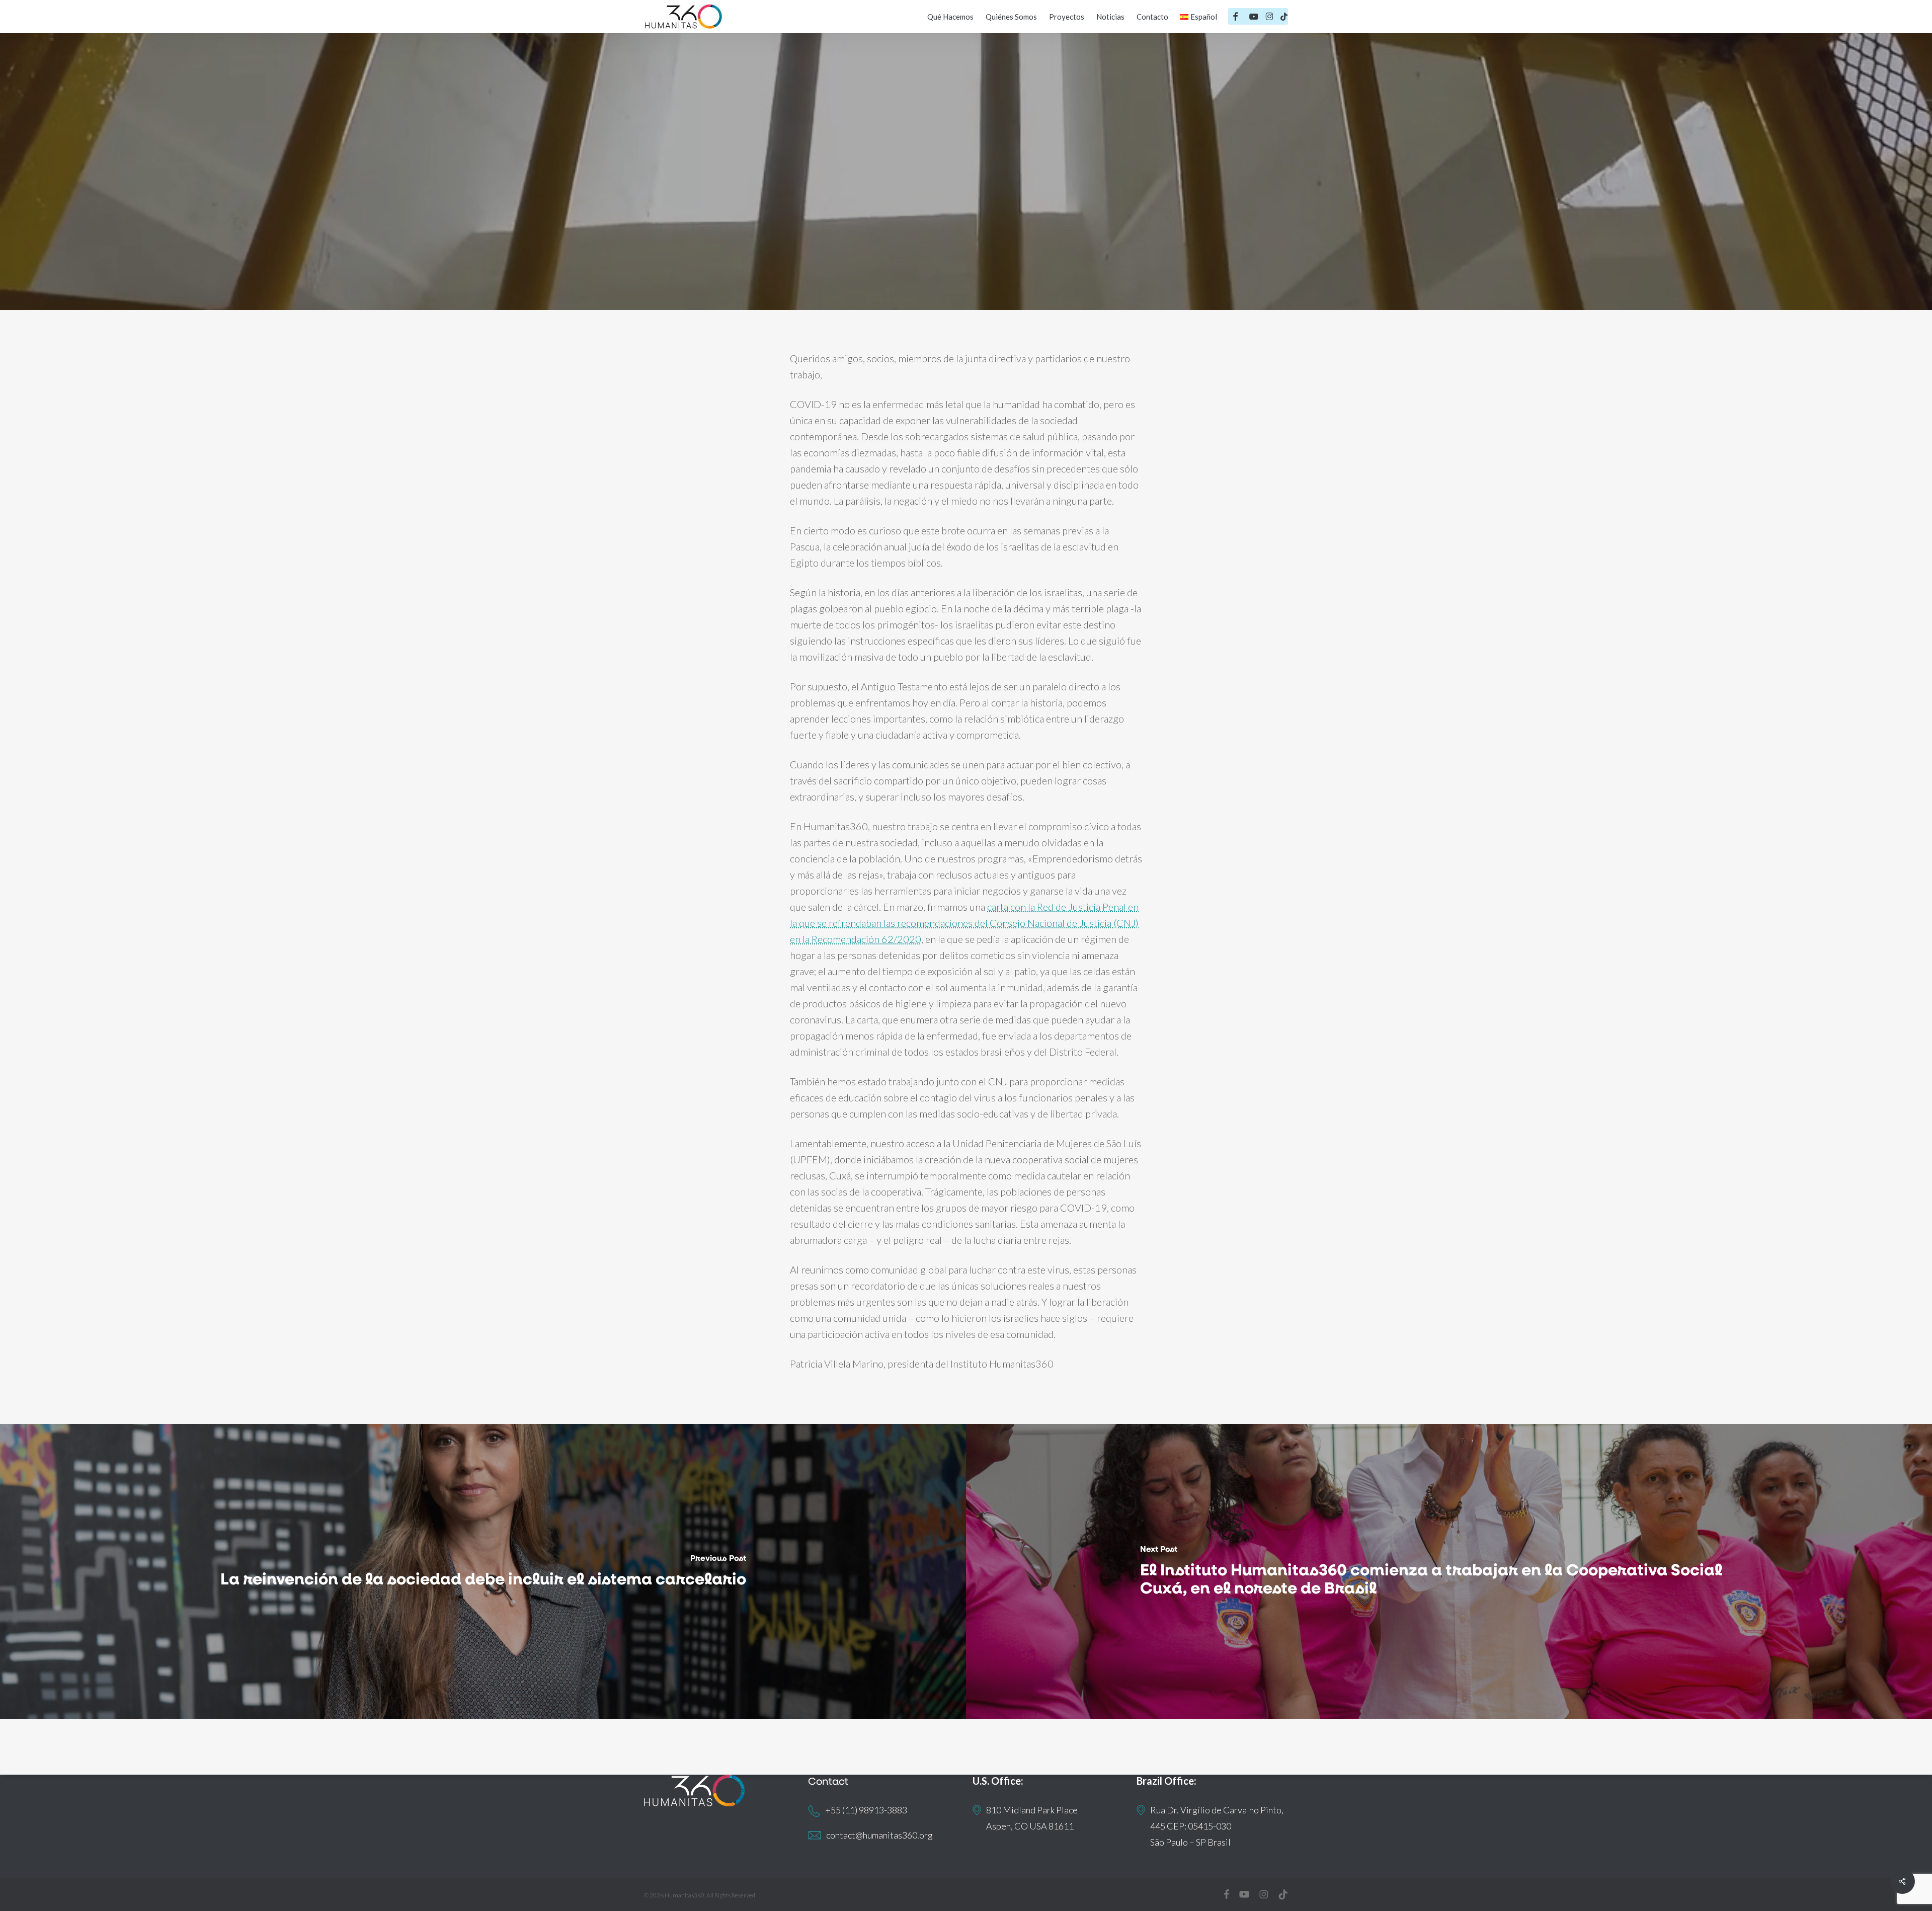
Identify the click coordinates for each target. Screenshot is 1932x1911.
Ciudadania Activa (900, 251)
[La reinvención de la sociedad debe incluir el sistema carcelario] (483, 1571)
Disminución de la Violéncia (1013, 251)
